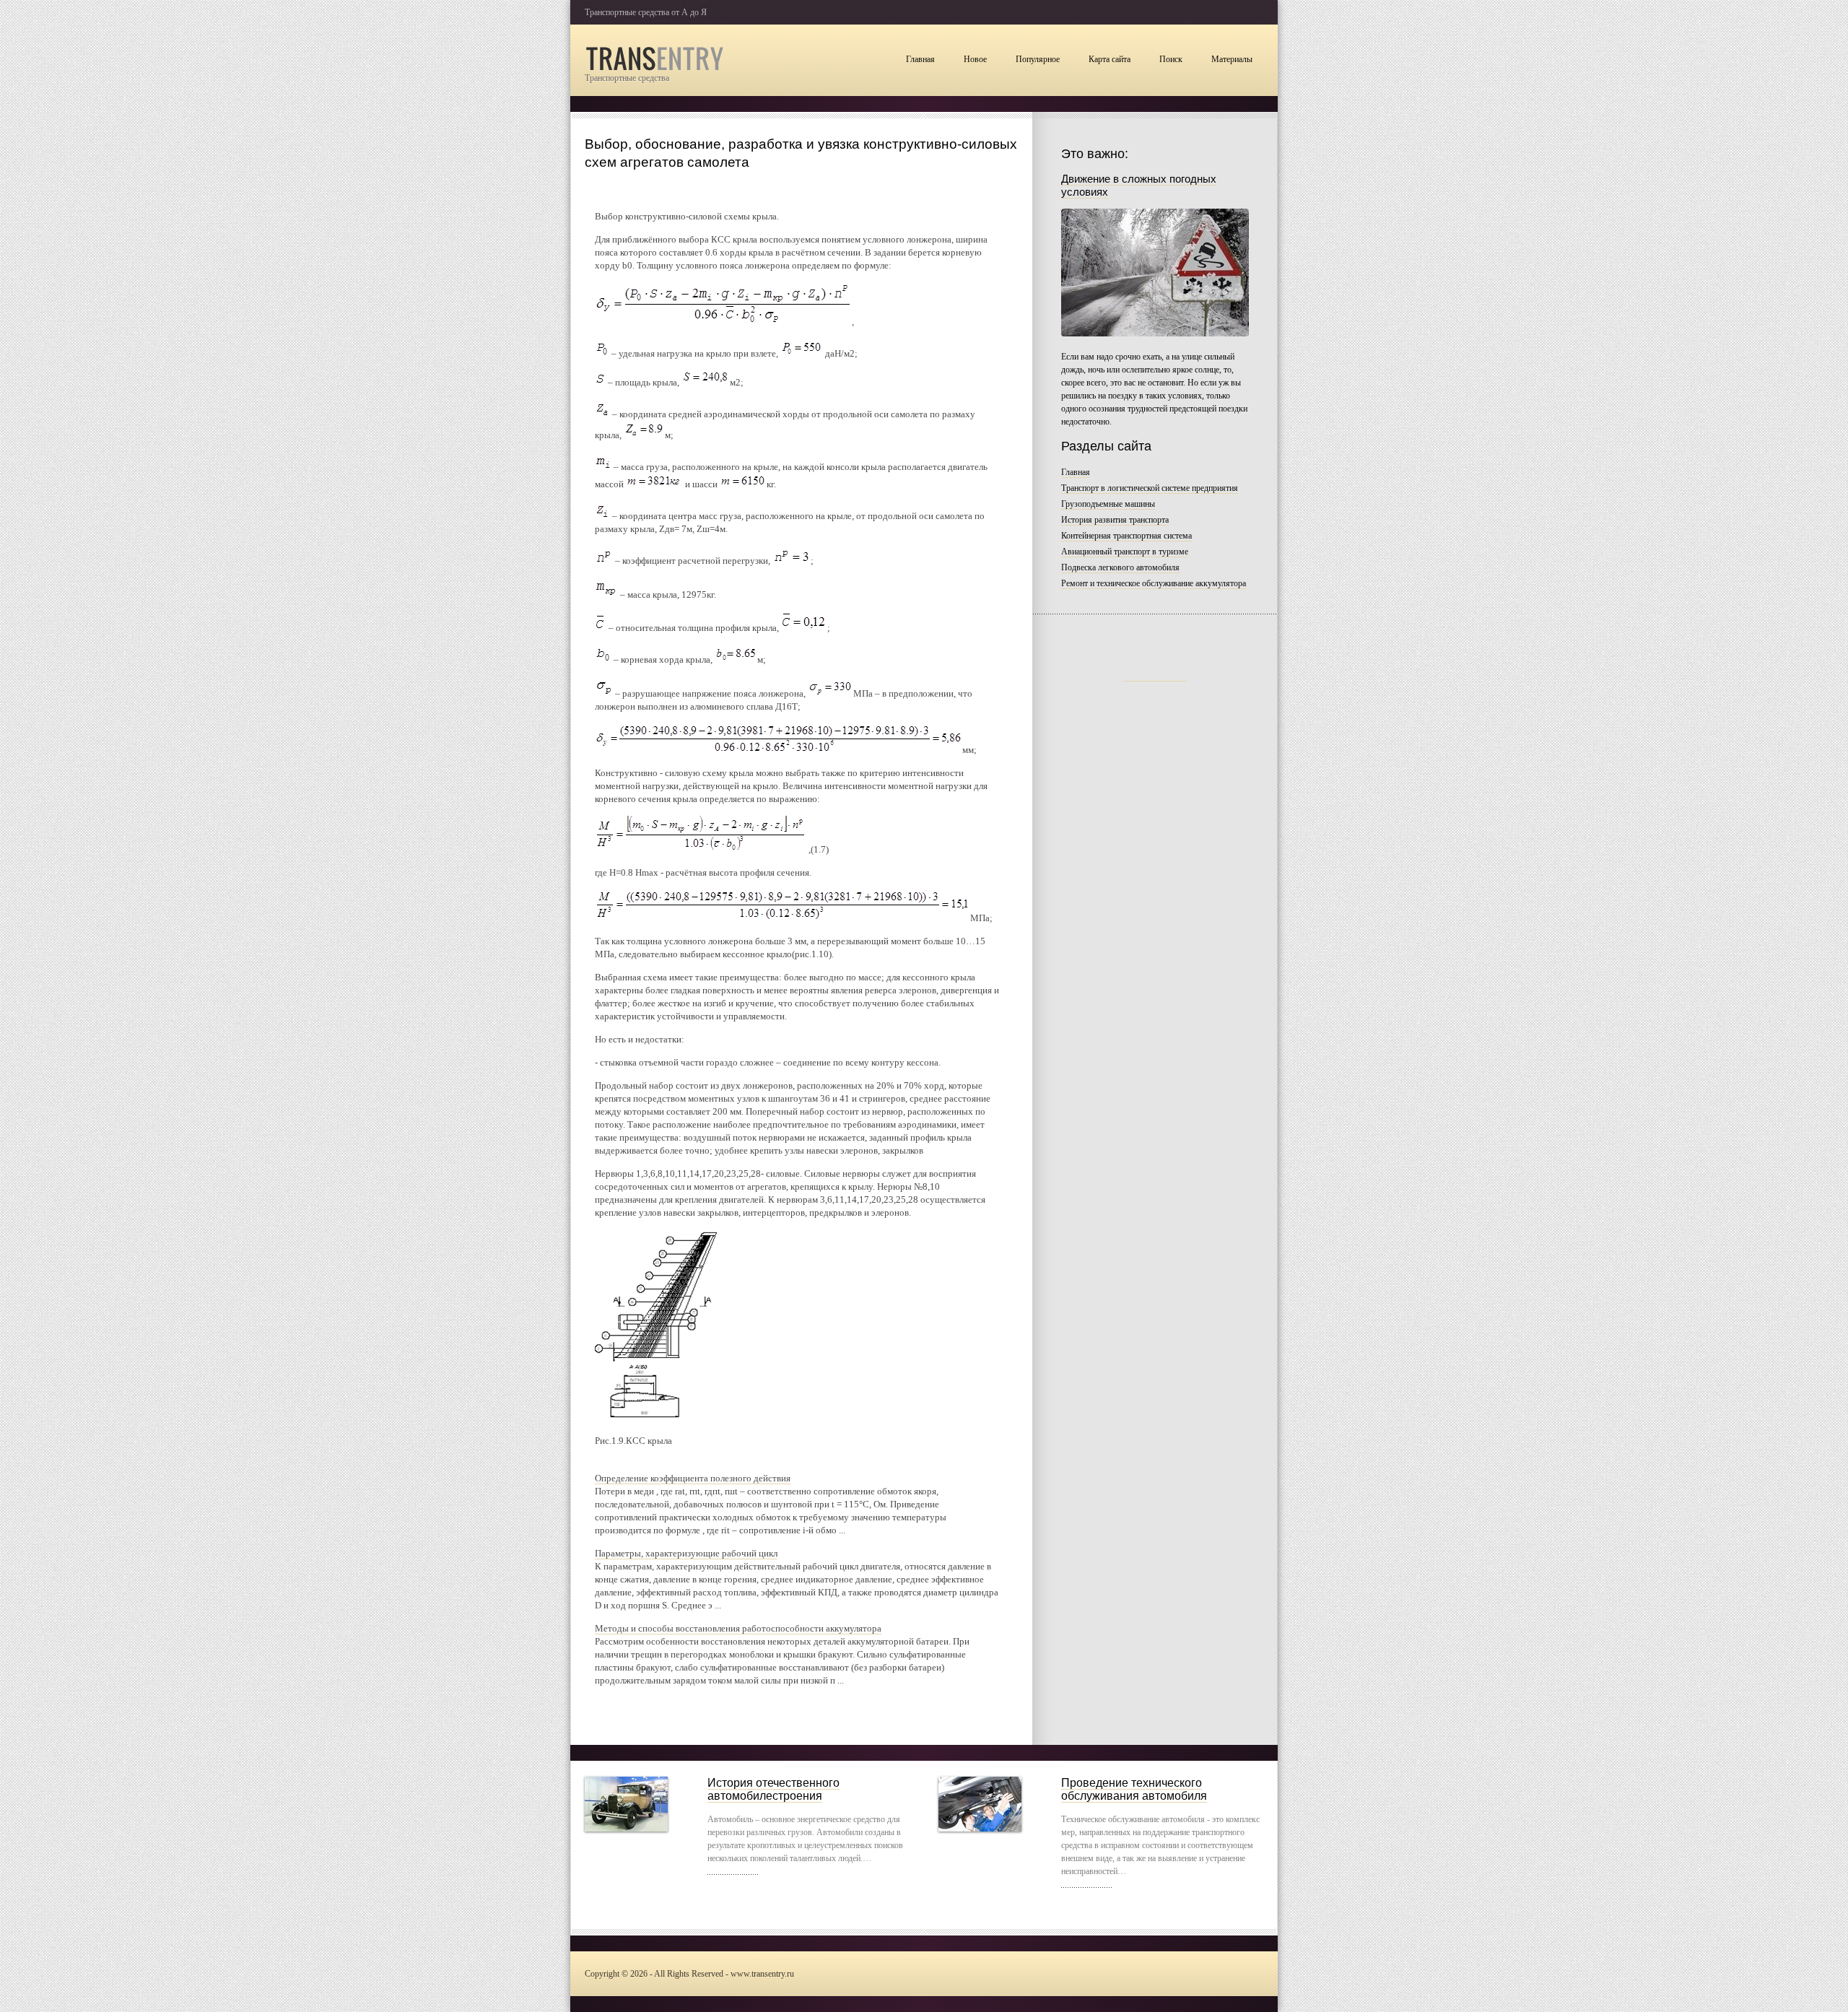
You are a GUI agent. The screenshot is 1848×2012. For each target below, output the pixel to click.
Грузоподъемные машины (1108, 504)
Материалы (1232, 59)
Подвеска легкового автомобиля (1120, 567)
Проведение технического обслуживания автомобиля (1134, 1789)
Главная (920, 59)
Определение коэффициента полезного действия (693, 1478)
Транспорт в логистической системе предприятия (1150, 488)
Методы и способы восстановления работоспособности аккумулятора (738, 1628)
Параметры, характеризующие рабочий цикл (686, 1553)
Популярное (1038, 59)
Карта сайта (1110, 59)
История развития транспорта (1115, 520)
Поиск (1171, 59)
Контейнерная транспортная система (1126, 536)
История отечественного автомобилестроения (773, 1789)
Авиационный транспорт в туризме (1125, 552)
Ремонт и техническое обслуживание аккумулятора (1154, 583)
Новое (975, 59)
